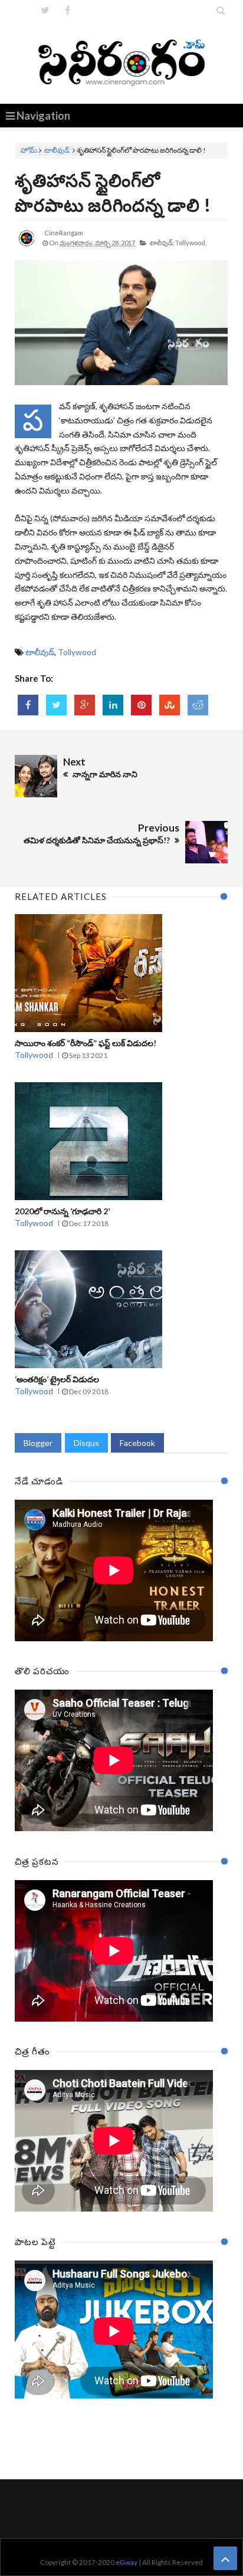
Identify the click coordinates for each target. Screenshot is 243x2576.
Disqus (86, 1443)
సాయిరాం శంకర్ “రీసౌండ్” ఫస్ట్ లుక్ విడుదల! (86, 1043)
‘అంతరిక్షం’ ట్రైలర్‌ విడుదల (57, 1379)
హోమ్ (29, 150)
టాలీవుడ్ (57, 150)
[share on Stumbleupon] (170, 705)
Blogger (38, 1443)
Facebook (137, 1443)
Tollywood (77, 652)
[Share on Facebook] (28, 705)
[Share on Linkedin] (113, 705)
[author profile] (27, 247)
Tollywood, (191, 243)
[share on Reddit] (198, 705)
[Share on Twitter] (56, 705)
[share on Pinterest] (141, 705)
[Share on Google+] (85, 705)
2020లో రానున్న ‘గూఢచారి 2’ (62, 1211)
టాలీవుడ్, (162, 243)
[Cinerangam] (122, 62)
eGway (127, 2562)
